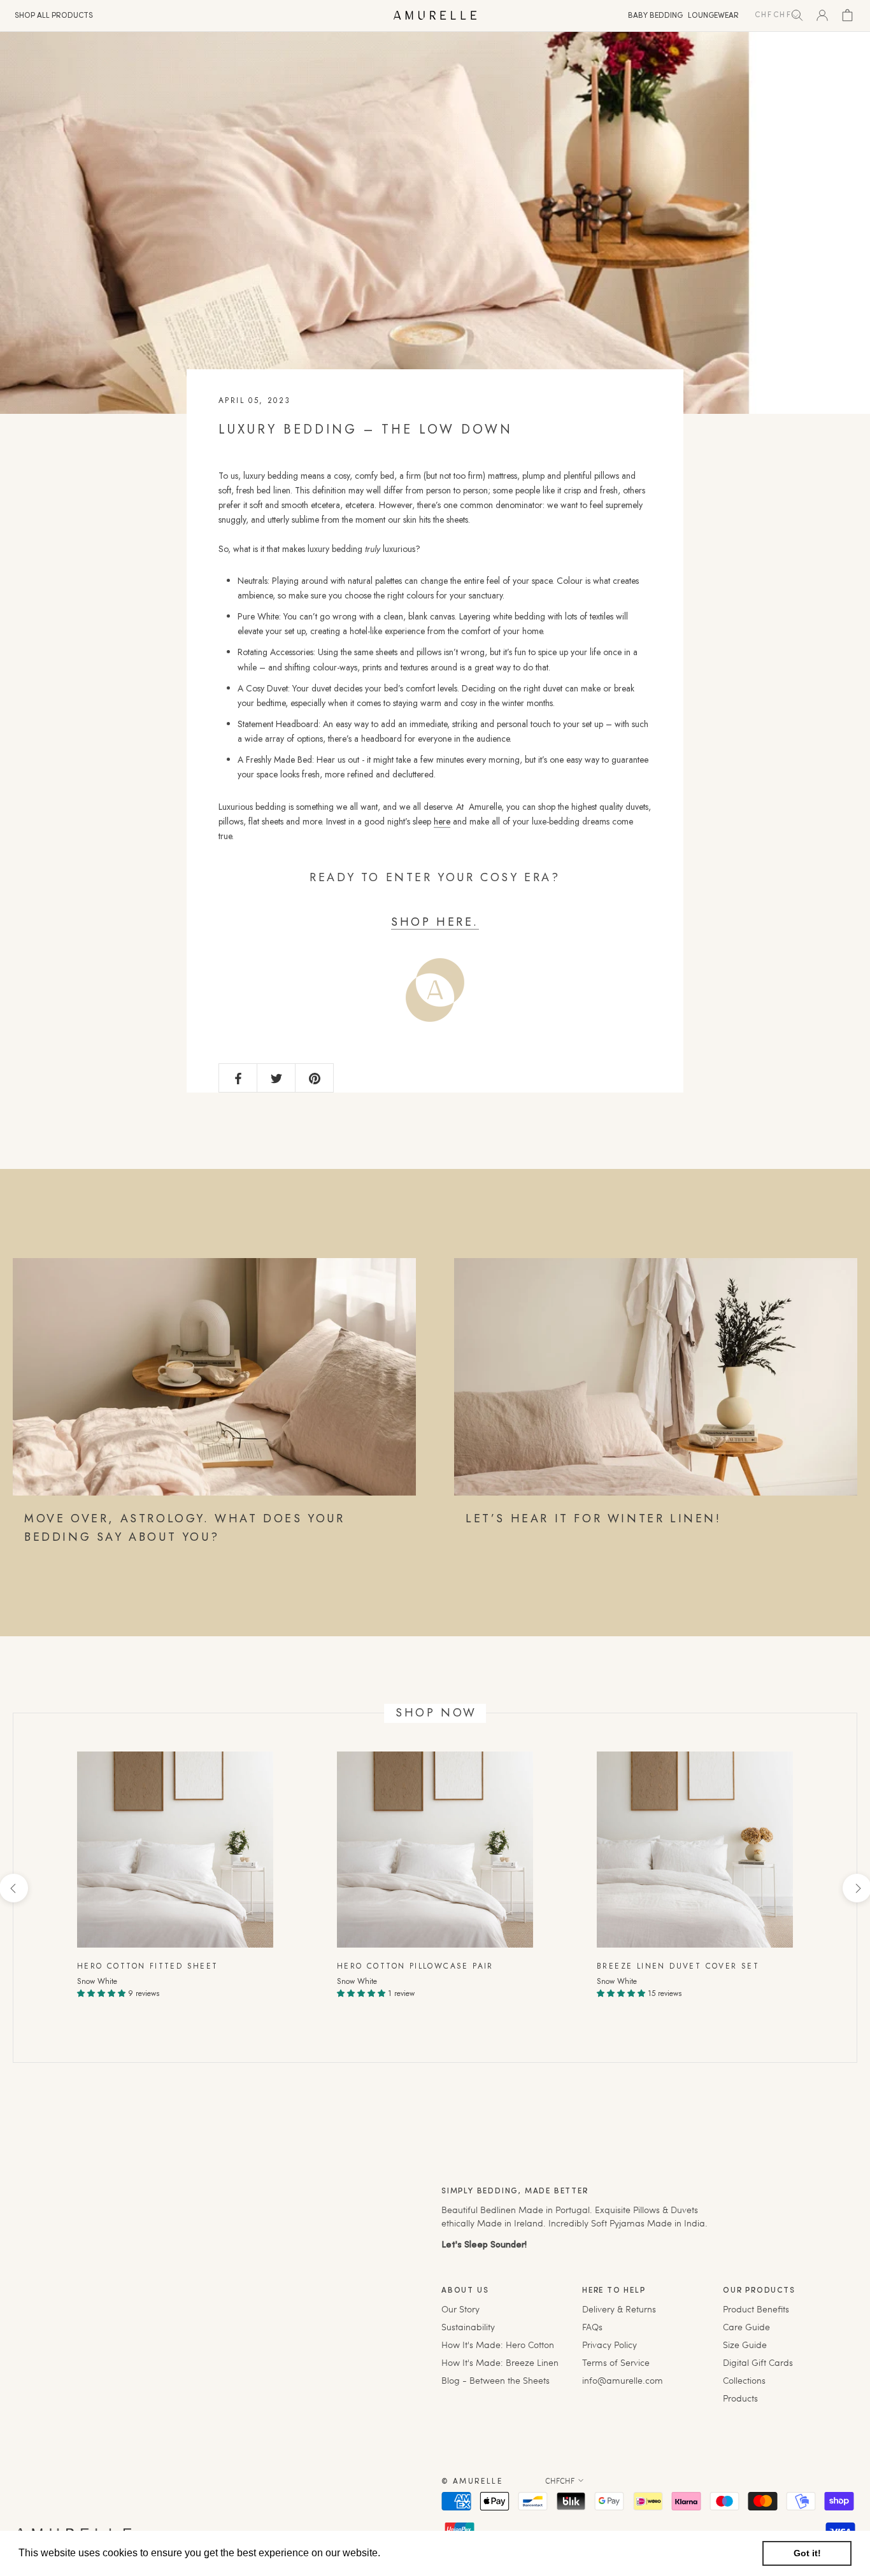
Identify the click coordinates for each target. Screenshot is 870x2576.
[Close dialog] (645, 1139)
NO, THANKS (548, 1375)
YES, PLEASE (548, 1334)
